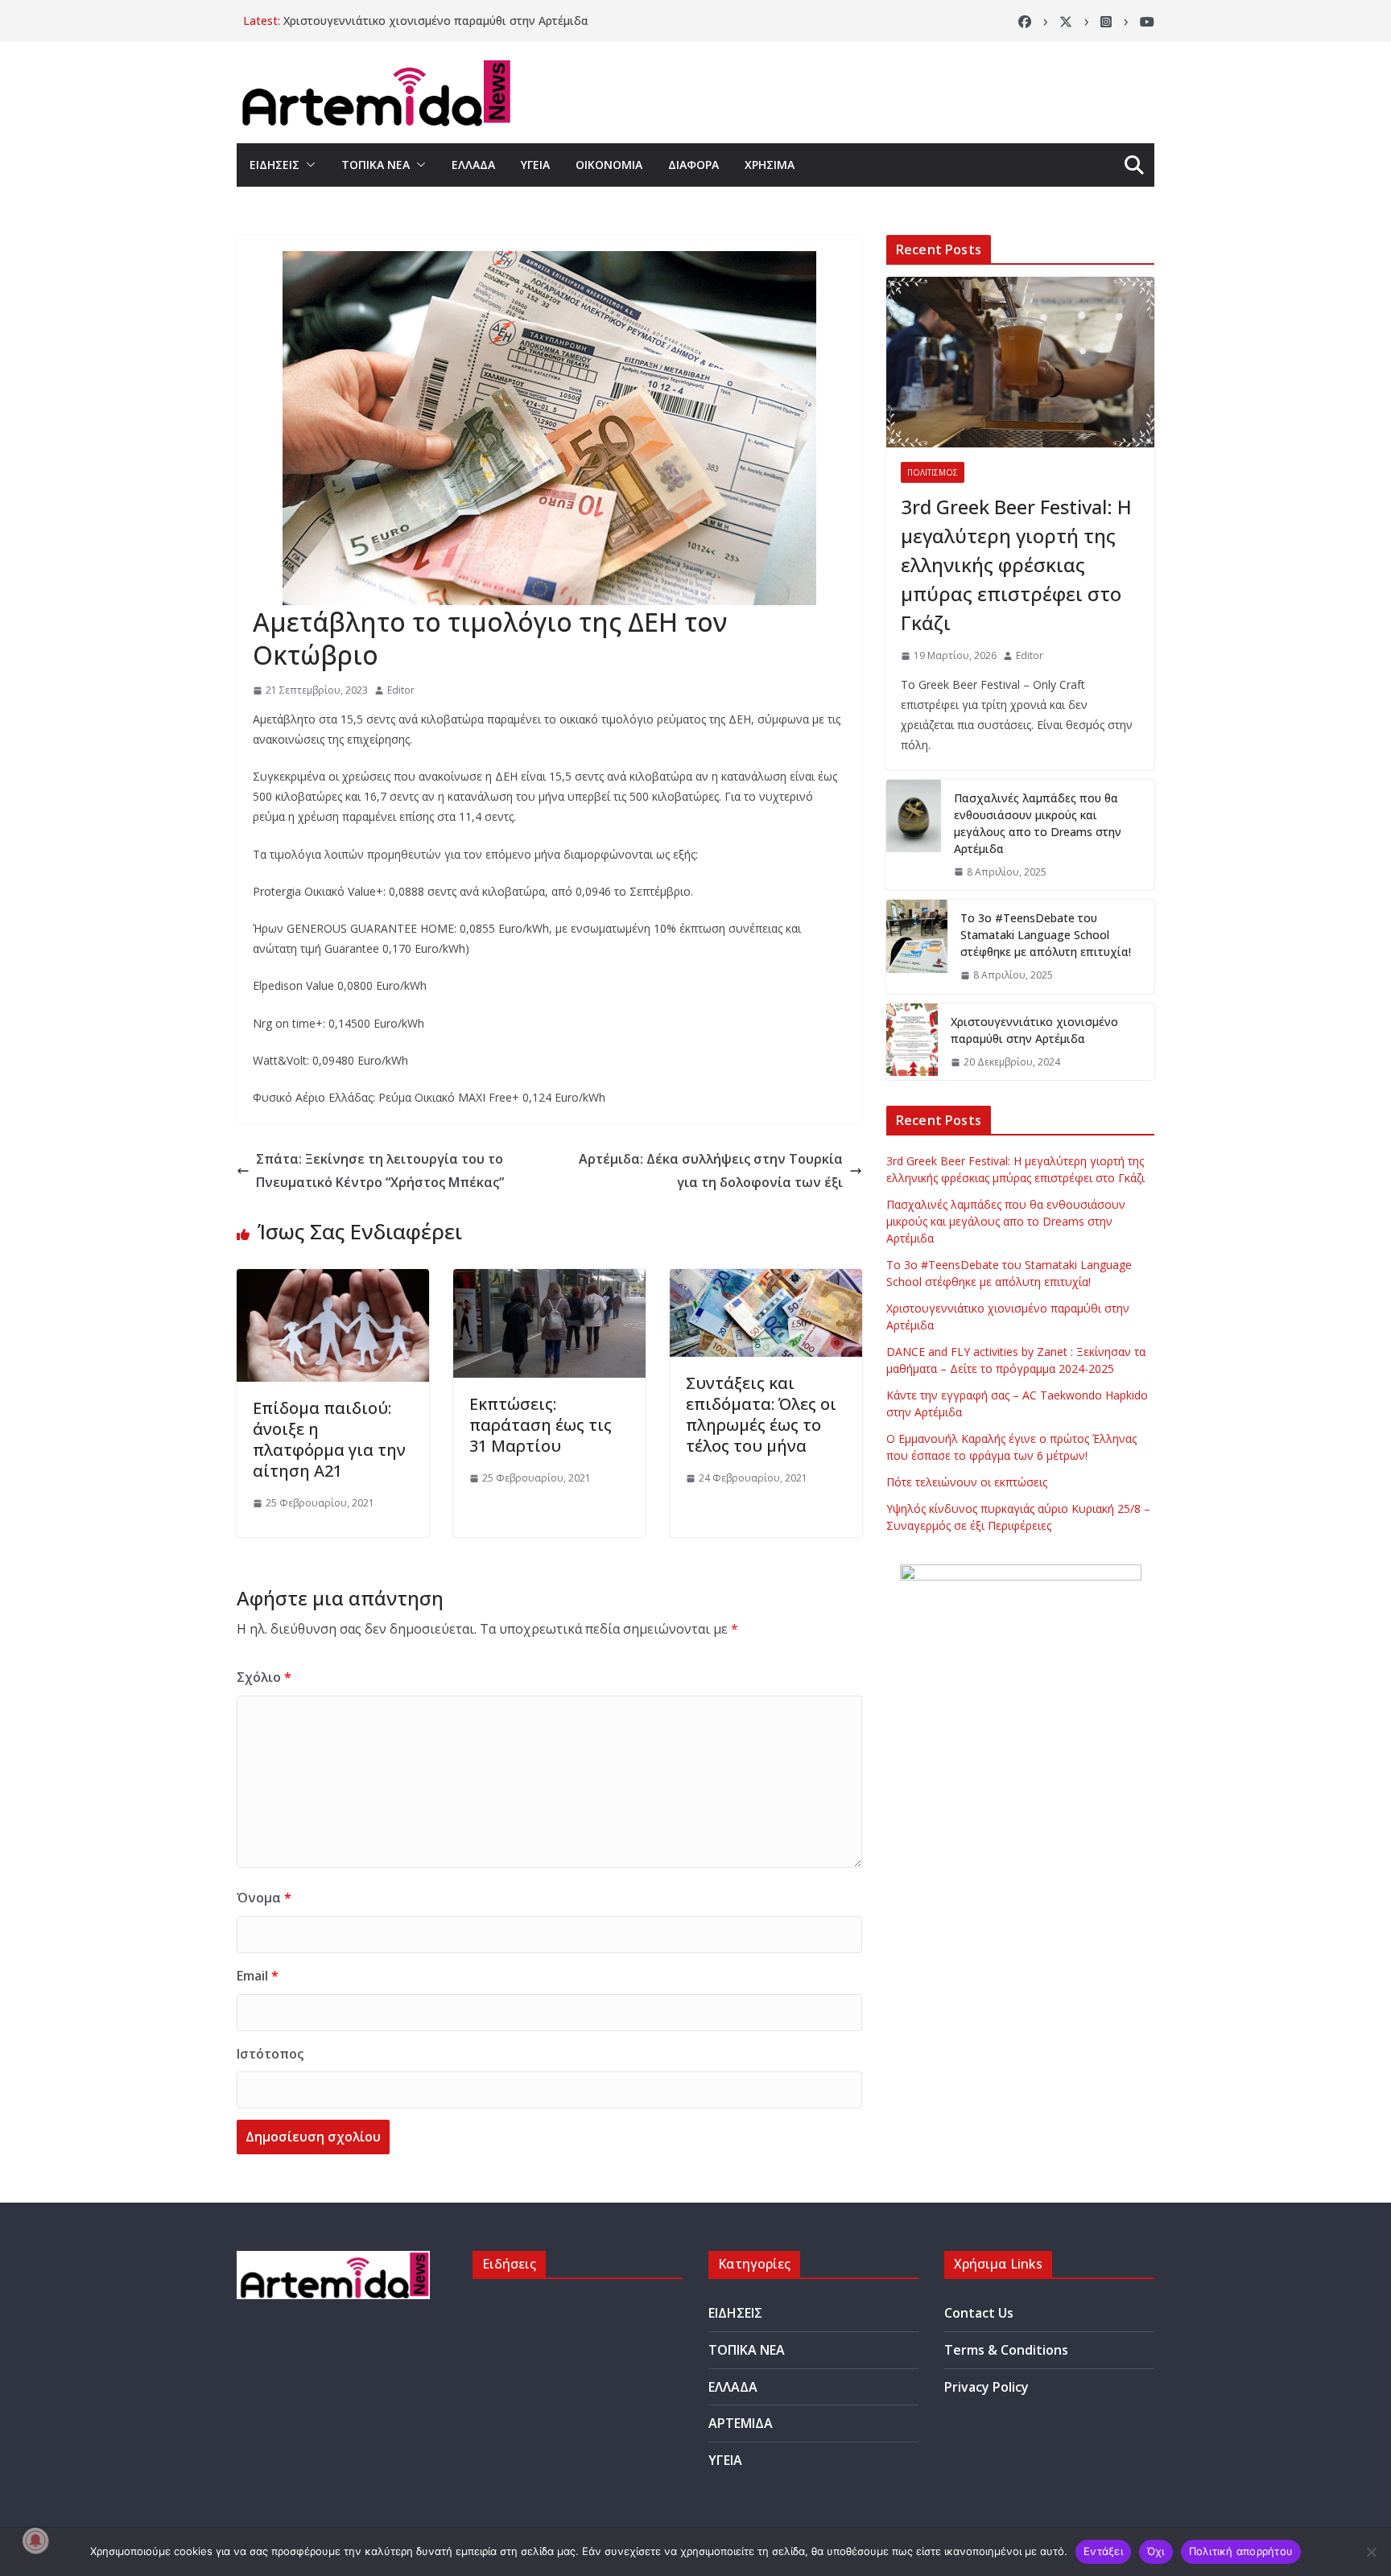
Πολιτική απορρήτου (1241, 2551)
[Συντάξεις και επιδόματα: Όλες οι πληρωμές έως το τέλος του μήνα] (766, 1280)
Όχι (1156, 2551)
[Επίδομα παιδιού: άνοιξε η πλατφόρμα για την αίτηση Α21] (333, 1280)
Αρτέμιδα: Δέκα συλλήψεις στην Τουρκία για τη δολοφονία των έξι (711, 1171)
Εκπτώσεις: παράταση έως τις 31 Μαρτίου (541, 1425)
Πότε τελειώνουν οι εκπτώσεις (967, 1482)
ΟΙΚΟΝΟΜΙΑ (609, 165)
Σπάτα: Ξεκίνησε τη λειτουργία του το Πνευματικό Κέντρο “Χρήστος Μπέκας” (380, 1171)
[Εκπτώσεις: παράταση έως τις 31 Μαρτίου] (549, 1280)
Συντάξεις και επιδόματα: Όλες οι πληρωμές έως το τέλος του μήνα (761, 1414)
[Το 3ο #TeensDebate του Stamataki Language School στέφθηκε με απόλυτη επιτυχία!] (917, 947)
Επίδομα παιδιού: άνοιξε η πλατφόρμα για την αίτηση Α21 (329, 1439)
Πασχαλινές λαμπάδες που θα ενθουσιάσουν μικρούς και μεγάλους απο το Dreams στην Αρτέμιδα (1038, 823)
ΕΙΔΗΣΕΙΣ (274, 165)
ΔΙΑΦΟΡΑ (693, 165)
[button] (308, 165)
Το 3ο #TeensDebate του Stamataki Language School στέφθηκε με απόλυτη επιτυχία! (1046, 935)
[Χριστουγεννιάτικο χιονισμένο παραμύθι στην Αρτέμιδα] (912, 1042)
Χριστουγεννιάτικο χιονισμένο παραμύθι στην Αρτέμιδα (436, 21)
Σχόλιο (264, 1677)
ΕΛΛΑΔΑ (473, 165)
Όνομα (264, 1898)
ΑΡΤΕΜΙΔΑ (741, 2423)
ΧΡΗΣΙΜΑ (770, 165)
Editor (401, 690)
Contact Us (979, 2313)
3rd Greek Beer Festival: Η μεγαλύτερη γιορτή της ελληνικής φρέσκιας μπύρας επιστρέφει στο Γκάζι (1016, 565)
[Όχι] (1371, 2552)
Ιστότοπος (270, 2054)
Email (258, 1976)
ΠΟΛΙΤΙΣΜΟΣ (933, 472)
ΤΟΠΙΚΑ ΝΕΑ (376, 165)
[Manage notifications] (35, 2541)
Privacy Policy (986, 2387)
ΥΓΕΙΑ (535, 165)
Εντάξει (1103, 2551)
